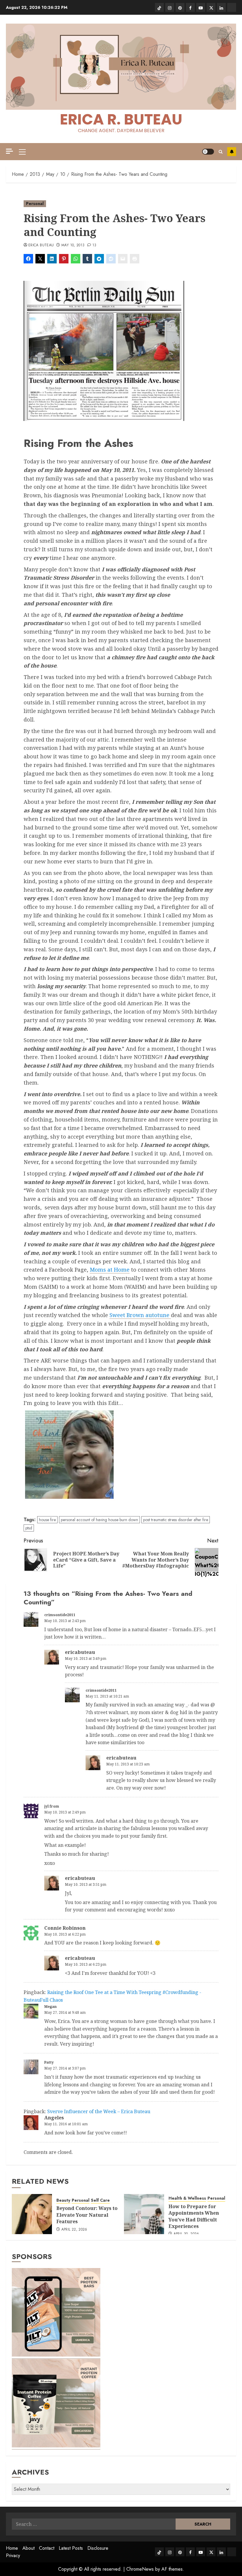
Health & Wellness (187, 2198)
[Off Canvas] (9, 151)
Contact (47, 2548)
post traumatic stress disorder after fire (176, 1520)
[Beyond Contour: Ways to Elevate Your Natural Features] (32, 2214)
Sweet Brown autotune (140, 1315)
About (28, 2548)
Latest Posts (71, 2548)
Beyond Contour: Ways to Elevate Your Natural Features (87, 2215)
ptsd (29, 1528)
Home (12, 2548)
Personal (35, 204)
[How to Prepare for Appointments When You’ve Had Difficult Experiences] (144, 2214)
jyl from (52, 1806)
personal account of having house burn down (99, 1520)
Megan (50, 2007)
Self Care (100, 2200)
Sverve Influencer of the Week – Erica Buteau (99, 2111)
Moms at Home (110, 1270)
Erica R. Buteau (121, 119)
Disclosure (98, 2548)
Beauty (63, 2200)
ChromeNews (140, 2569)
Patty (49, 2062)
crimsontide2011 (60, 1615)
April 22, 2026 (74, 2230)
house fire (47, 1520)
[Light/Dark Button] (208, 152)
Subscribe (232, 152)
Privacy (13, 2555)
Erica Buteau (41, 245)
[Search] (221, 152)
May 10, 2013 (73, 245)
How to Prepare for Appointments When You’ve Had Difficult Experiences (194, 2216)
